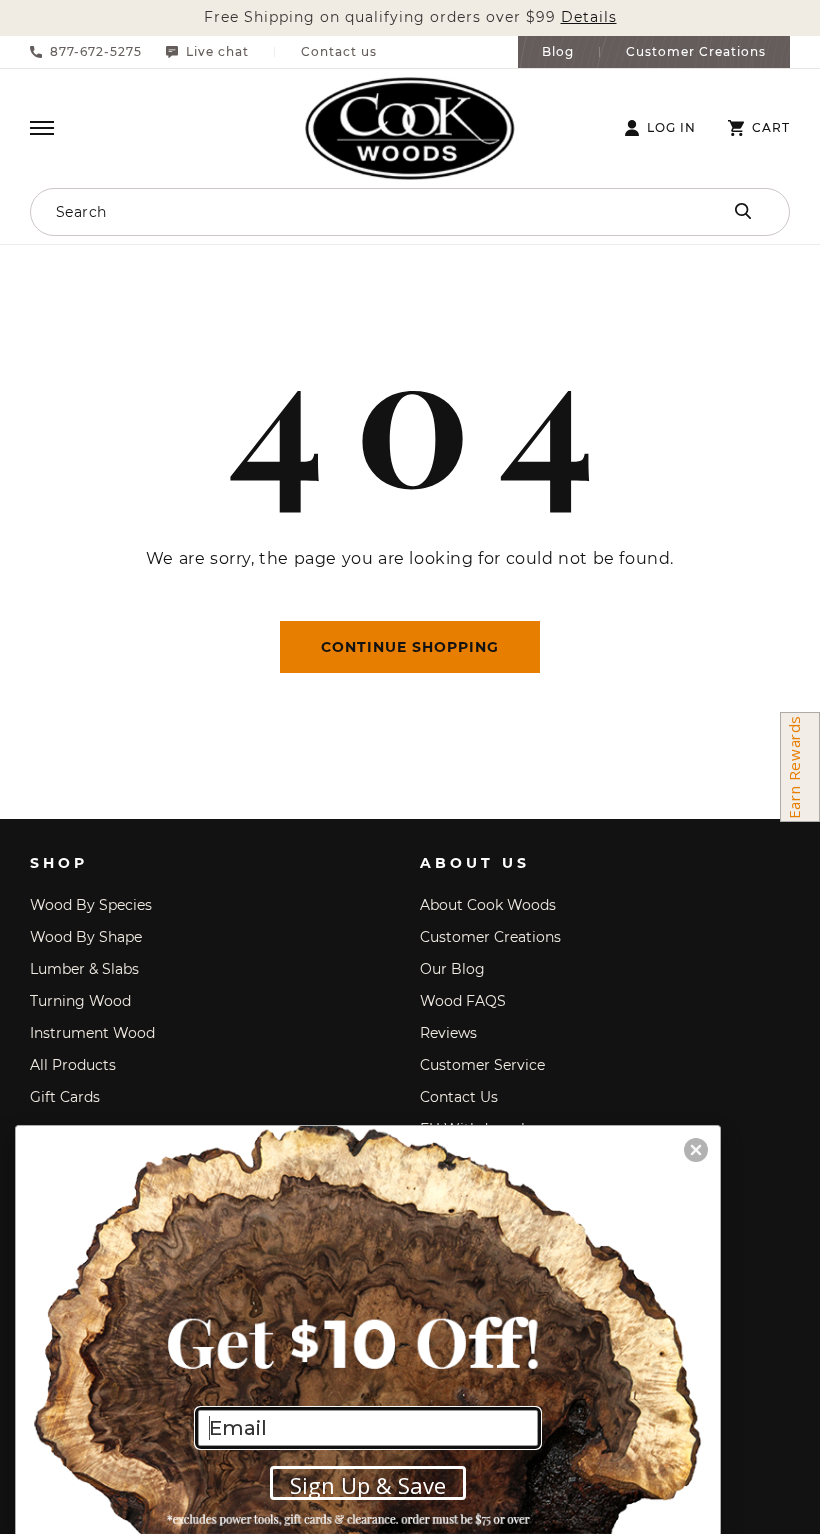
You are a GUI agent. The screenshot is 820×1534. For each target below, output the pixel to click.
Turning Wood (80, 1001)
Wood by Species (91, 905)
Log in (671, 128)
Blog (558, 52)
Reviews (448, 1033)
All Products (73, 1065)
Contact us (339, 52)
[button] (42, 128)
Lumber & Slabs (84, 969)
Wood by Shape (86, 937)
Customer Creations (696, 52)
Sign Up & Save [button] (368, 1485)
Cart (771, 128)
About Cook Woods (488, 905)
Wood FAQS (463, 1001)
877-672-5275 (96, 52)
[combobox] (335, 212)
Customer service (482, 1065)
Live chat (217, 52)
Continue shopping (410, 647)
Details (589, 17)
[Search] (743, 211)
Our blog (452, 969)
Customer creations (490, 937)
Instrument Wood (92, 1033)
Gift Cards (65, 1097)
